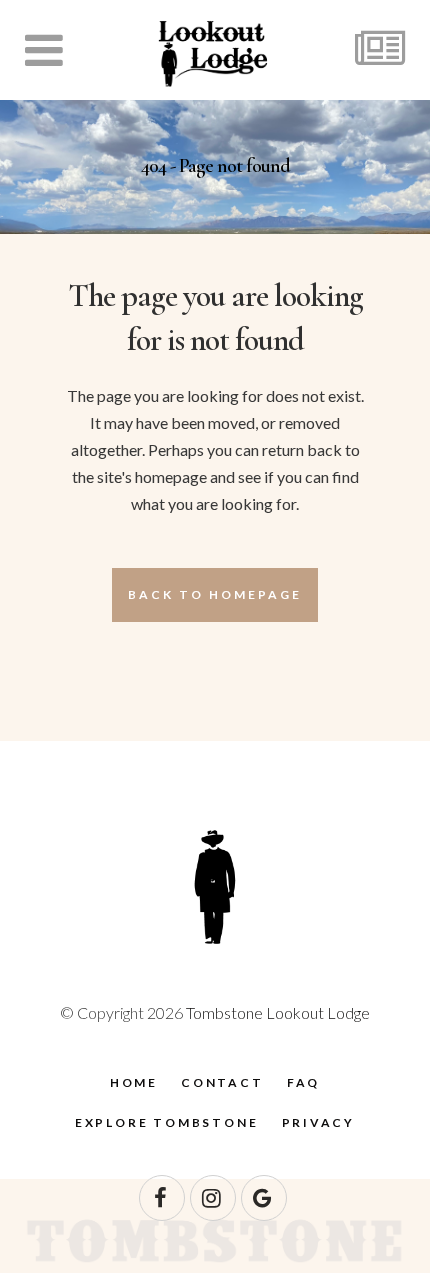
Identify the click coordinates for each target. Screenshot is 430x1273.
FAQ (303, 1082)
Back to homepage (215, 594)
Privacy (319, 1122)
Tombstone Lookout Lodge (278, 1012)
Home (134, 1082)
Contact (222, 1082)
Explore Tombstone (167, 1122)
